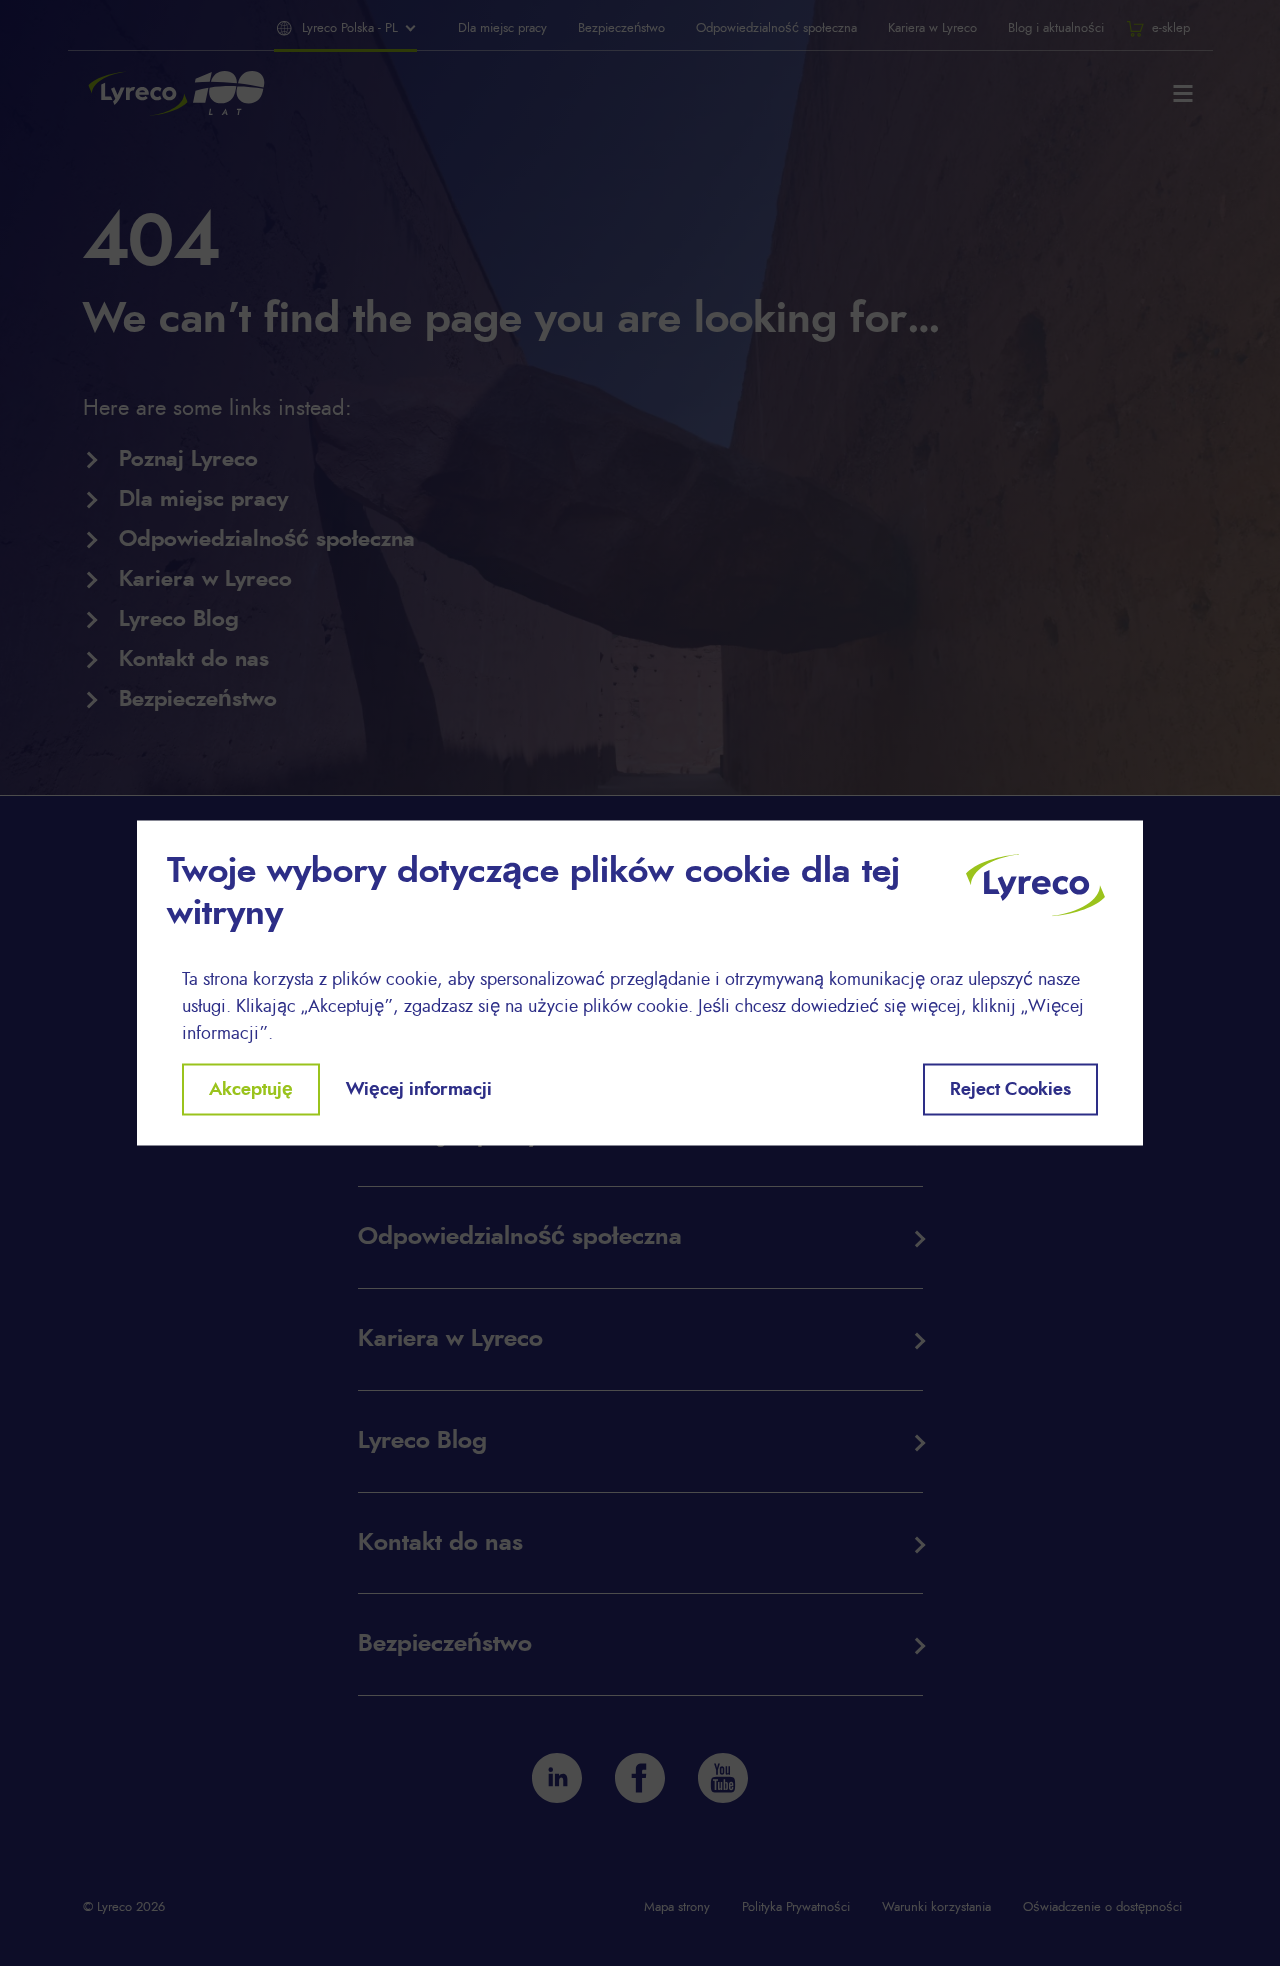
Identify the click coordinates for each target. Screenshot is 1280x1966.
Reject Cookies (1010, 1089)
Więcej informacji (419, 1089)
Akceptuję (251, 1089)
